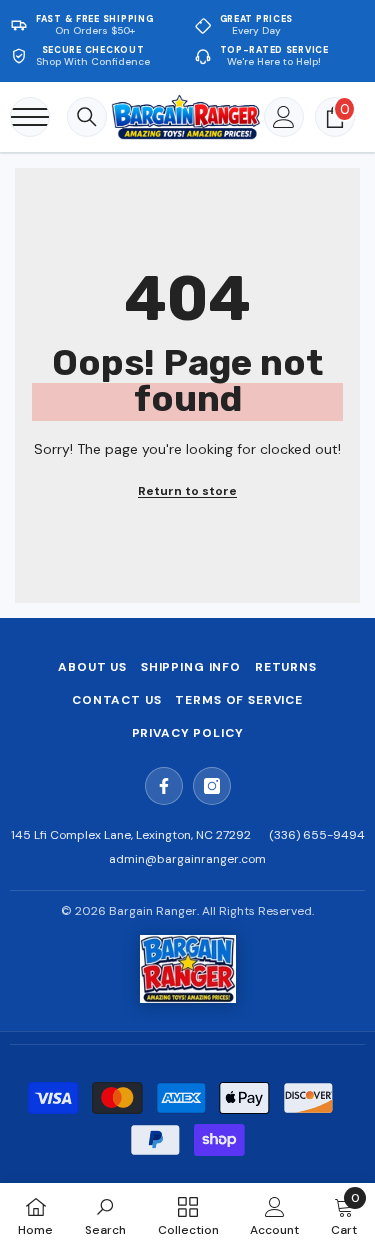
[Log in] (284, 117)
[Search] (87, 117)
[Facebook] (164, 786)
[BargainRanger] (188, 969)
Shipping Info (191, 667)
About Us (92, 667)
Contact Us (116, 700)
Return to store (187, 491)
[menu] (30, 117)
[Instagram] (212, 786)
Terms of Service (238, 700)
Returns (286, 667)
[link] (105, 1215)
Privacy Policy (188, 733)
